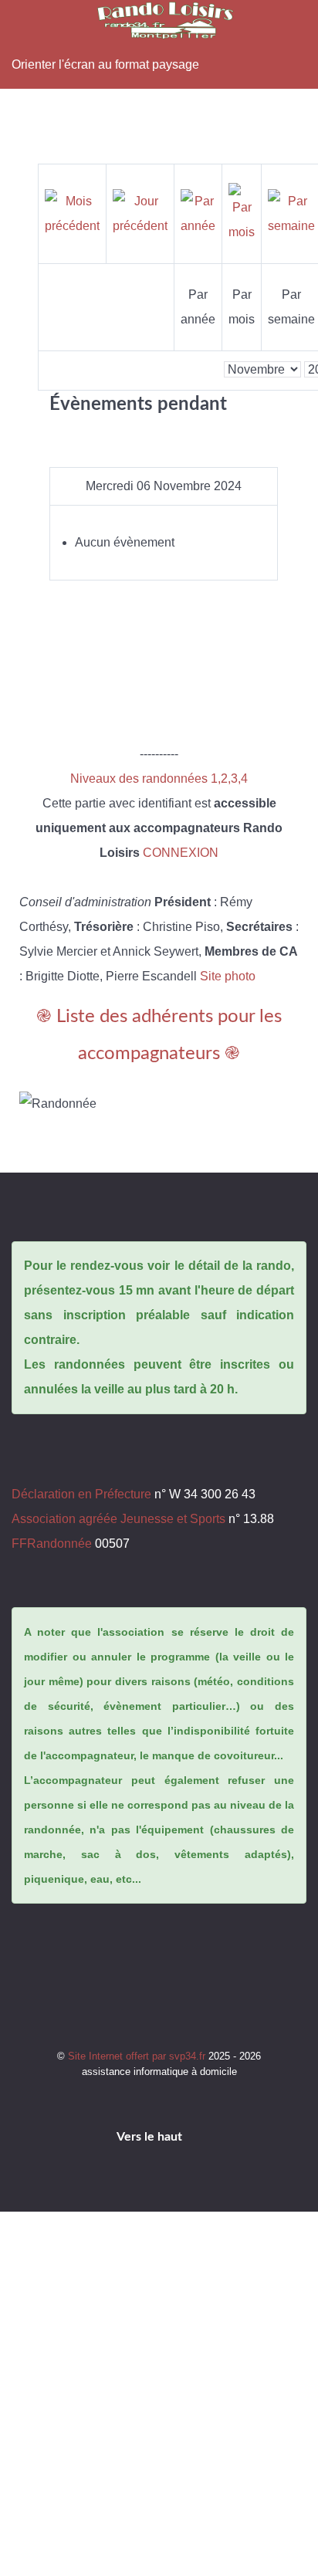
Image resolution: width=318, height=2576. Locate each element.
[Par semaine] (291, 213)
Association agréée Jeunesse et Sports (118, 1519)
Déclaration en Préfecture (81, 1494)
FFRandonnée (52, 1544)
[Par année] (198, 213)
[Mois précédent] (72, 213)
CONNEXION (181, 853)
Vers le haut (151, 2137)
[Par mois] (242, 213)
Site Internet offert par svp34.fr (138, 2056)
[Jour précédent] (140, 213)
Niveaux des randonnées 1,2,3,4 (159, 779)
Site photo (228, 976)
